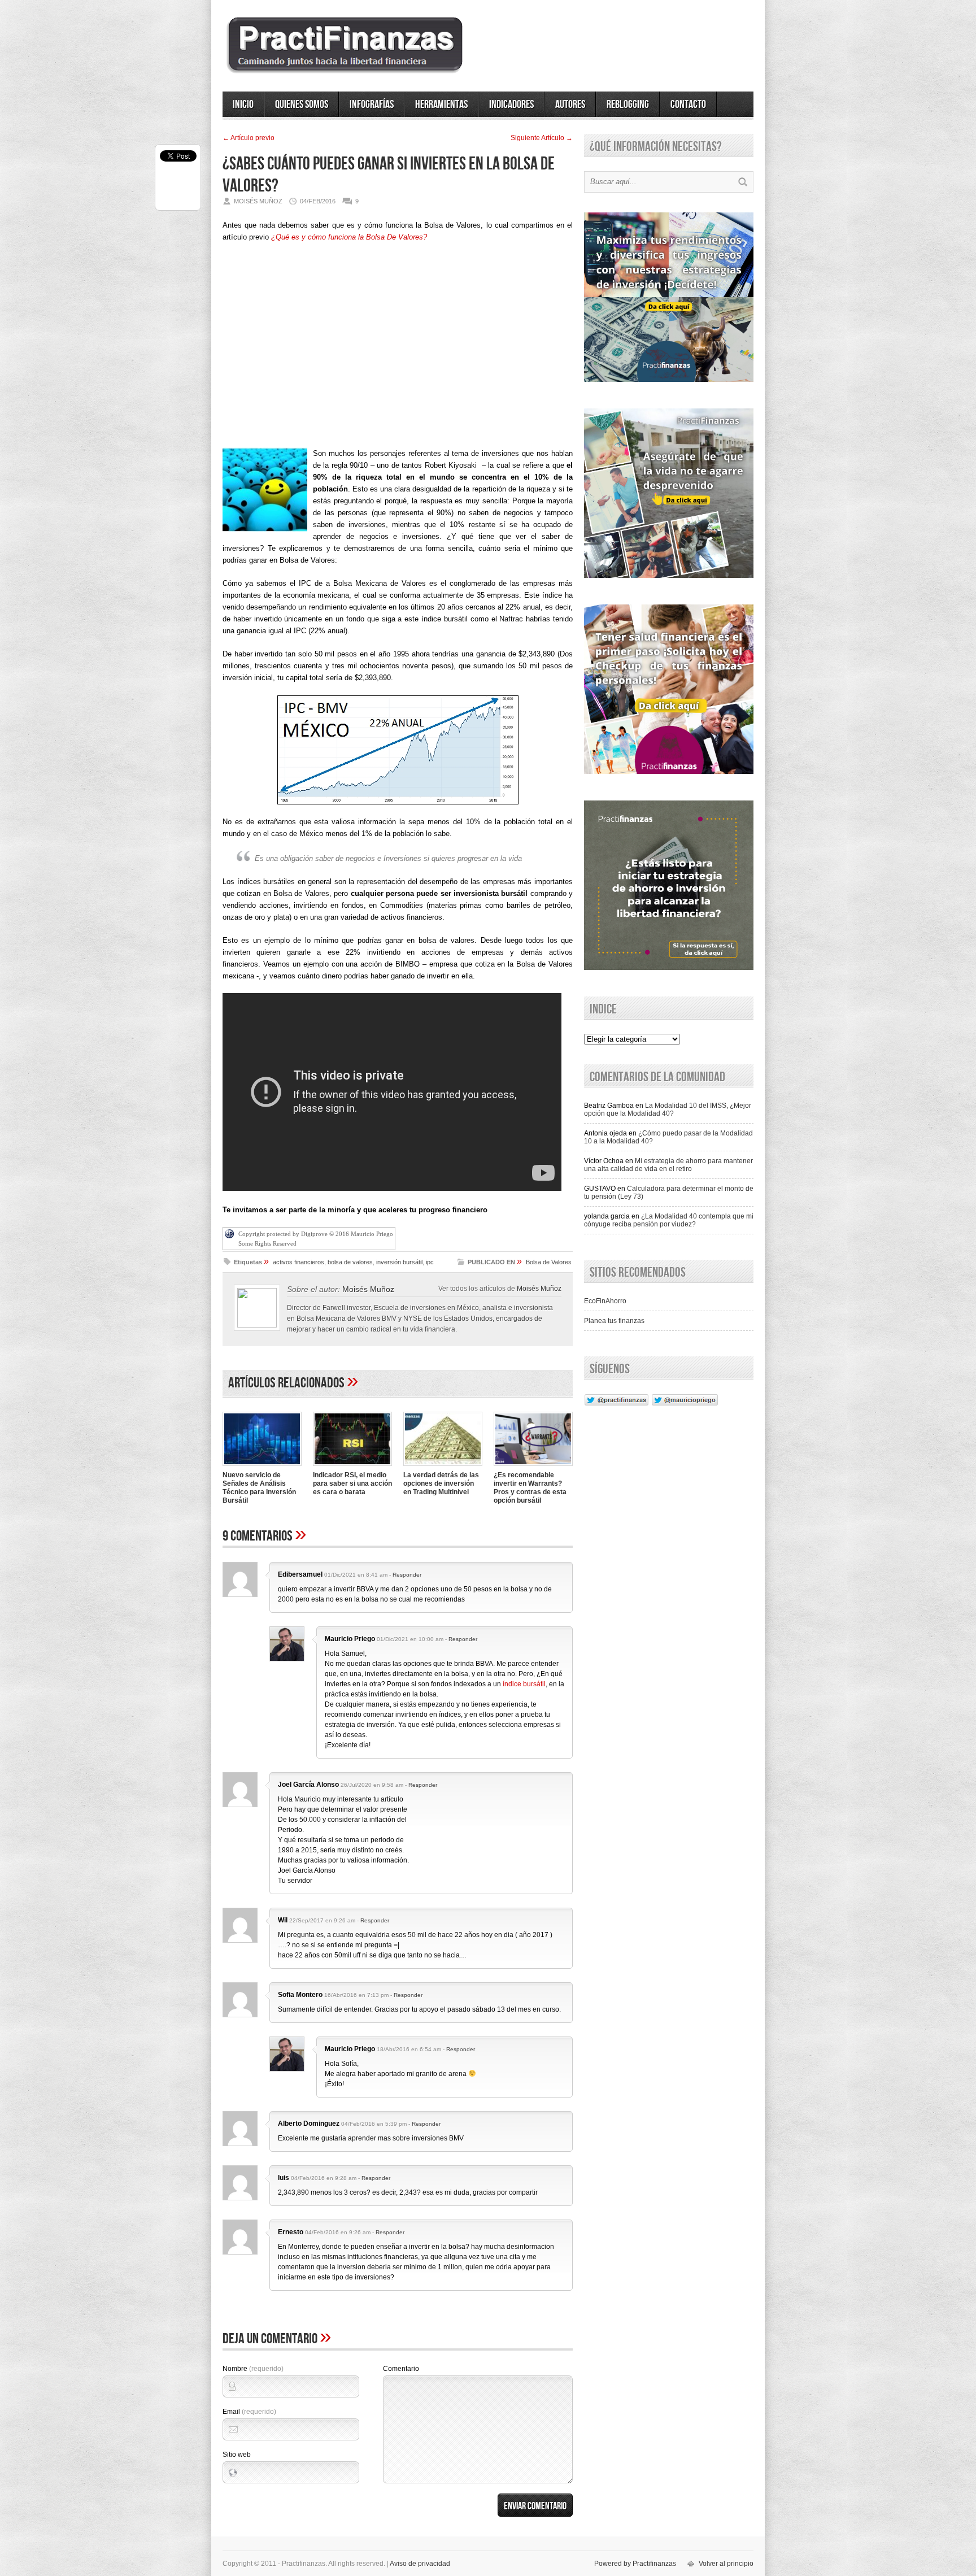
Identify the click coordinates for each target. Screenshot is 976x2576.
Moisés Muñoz (368, 1289)
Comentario (401, 2369)
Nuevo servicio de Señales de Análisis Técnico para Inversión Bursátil (259, 1488)
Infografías (372, 105)
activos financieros (299, 1262)
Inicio (243, 105)
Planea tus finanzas (614, 1321)
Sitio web (237, 2455)
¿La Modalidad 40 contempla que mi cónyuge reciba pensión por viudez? (669, 1220)
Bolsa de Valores (549, 1262)
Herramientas (441, 105)
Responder (407, 1575)
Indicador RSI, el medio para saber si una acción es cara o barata (352, 1483)
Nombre (253, 2369)
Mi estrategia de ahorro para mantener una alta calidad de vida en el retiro (668, 1165)
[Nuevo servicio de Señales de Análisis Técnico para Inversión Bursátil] (262, 1467)
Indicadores (511, 105)
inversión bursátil (399, 1262)
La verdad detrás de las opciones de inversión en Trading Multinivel (441, 1483)
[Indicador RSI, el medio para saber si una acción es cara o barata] (352, 1467)
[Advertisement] (398, 349)
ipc (430, 1262)
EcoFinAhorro (605, 1301)
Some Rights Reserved (267, 1243)
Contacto (688, 105)
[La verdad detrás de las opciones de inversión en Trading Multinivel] (443, 1467)
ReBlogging (628, 105)
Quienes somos (302, 105)
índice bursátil (524, 1684)
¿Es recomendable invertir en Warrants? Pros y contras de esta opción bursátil (530, 1488)
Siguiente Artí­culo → (542, 138)
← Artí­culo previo (249, 138)
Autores (570, 105)
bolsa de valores (350, 1262)
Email (249, 2412)
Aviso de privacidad (420, 2564)
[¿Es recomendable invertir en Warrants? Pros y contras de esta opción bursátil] (533, 1467)
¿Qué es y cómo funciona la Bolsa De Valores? (349, 237)
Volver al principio (726, 2564)
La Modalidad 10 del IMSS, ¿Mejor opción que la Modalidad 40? (668, 1109)
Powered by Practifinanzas (635, 2564)
